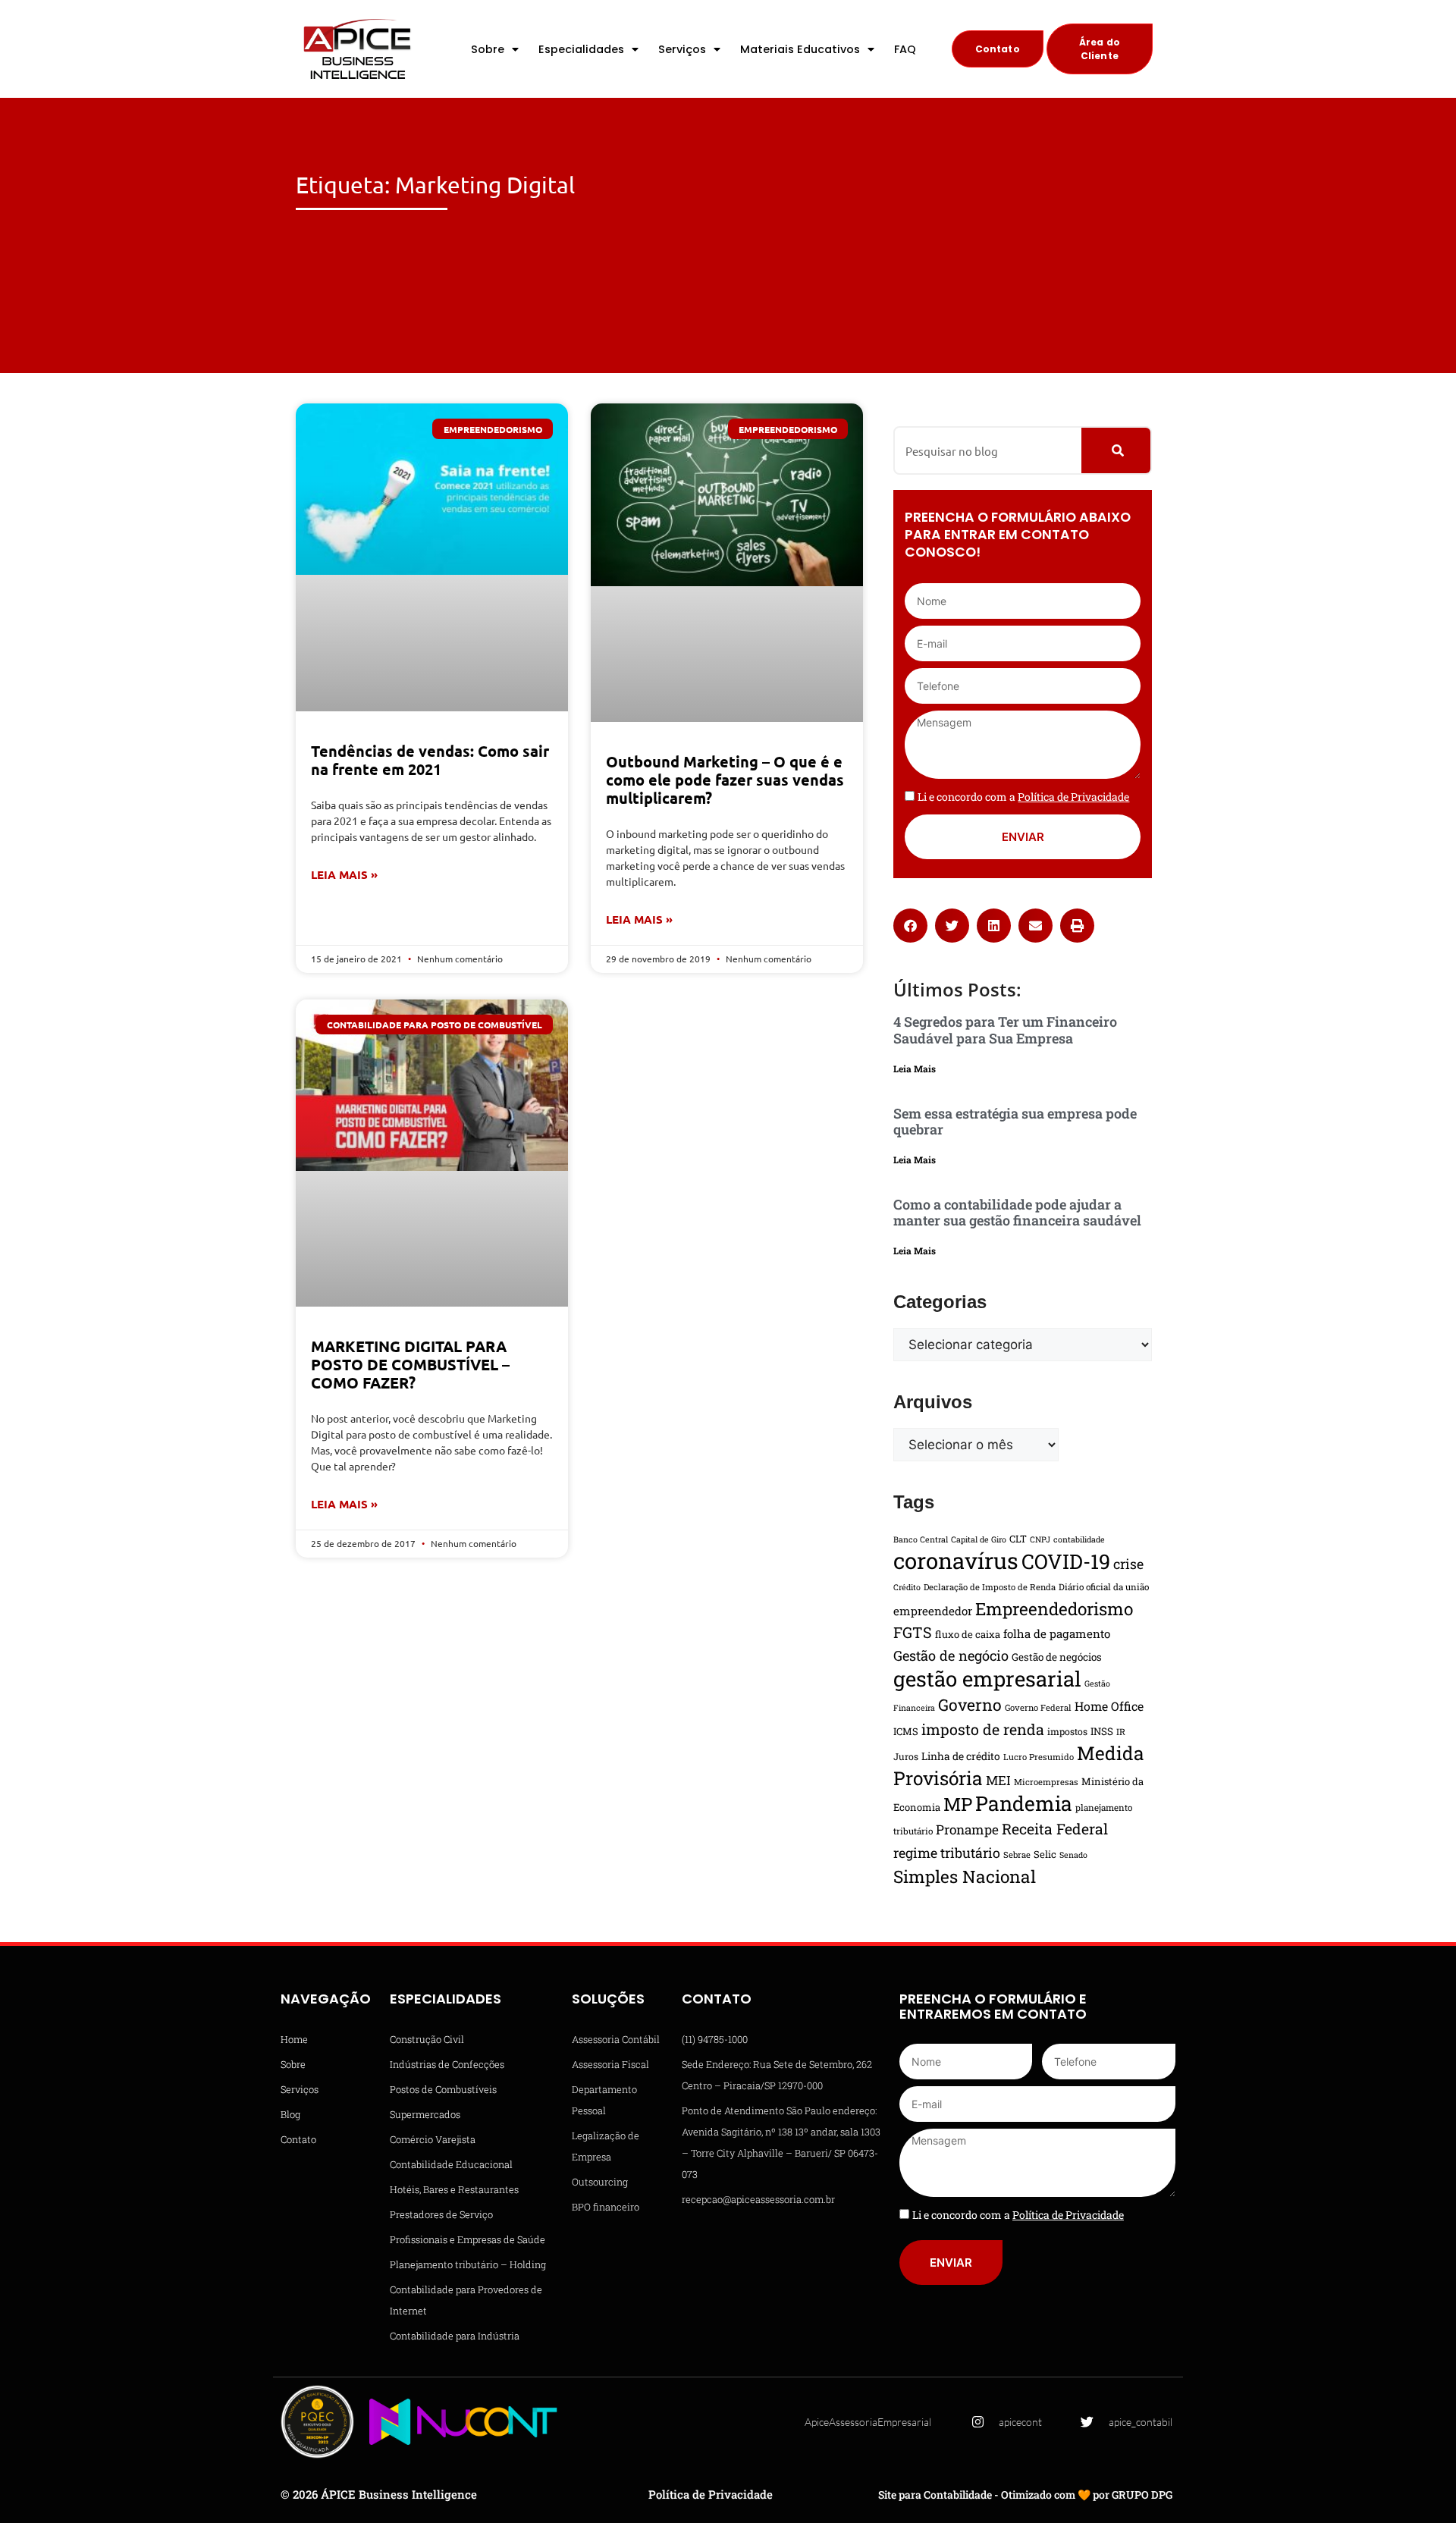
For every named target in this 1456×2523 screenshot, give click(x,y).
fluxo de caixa (968, 1634)
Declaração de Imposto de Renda (990, 1587)
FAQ (905, 49)
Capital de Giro (979, 1539)
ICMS (906, 1731)
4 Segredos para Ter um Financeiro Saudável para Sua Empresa (1005, 1030)
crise (1128, 1564)
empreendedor (933, 1611)
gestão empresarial (987, 1678)
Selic (1045, 1854)
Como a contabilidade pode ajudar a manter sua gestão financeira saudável (1017, 1213)
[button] (910, 926)
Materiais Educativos (800, 49)
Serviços (682, 49)
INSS (1102, 1731)
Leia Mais (915, 1069)
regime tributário (947, 1853)
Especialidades (581, 49)
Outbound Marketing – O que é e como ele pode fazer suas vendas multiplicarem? (725, 780)
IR (1121, 1732)
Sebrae (1017, 1855)
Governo (970, 1705)
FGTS (913, 1632)
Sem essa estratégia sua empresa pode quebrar (1015, 1122)
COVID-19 (1066, 1561)
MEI (998, 1780)
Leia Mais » (344, 874)
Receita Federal (1055, 1829)
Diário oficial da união (1104, 1587)
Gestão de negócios (1057, 1657)
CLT (1018, 1539)
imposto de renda (983, 1729)
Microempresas (1046, 1782)
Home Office (1109, 1706)
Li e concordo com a (1023, 797)
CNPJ (1040, 1539)
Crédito (907, 1587)
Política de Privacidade (711, 2494)
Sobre (488, 49)
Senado (1073, 1855)
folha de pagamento (1057, 1633)
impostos (1067, 1731)
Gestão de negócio (951, 1655)
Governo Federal (1038, 1707)
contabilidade (1079, 1539)
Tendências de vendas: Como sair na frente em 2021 (430, 760)
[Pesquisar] (1116, 450)
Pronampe (967, 1829)
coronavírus (956, 1560)
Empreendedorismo (1054, 1608)
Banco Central (921, 1539)
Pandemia (1024, 1803)
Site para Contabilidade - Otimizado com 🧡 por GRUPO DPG (1025, 2495)
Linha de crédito (961, 1756)
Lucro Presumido (1039, 1757)
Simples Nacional (965, 1876)
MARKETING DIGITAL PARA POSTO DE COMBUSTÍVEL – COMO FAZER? (410, 1364)
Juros (906, 1756)
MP (958, 1804)
